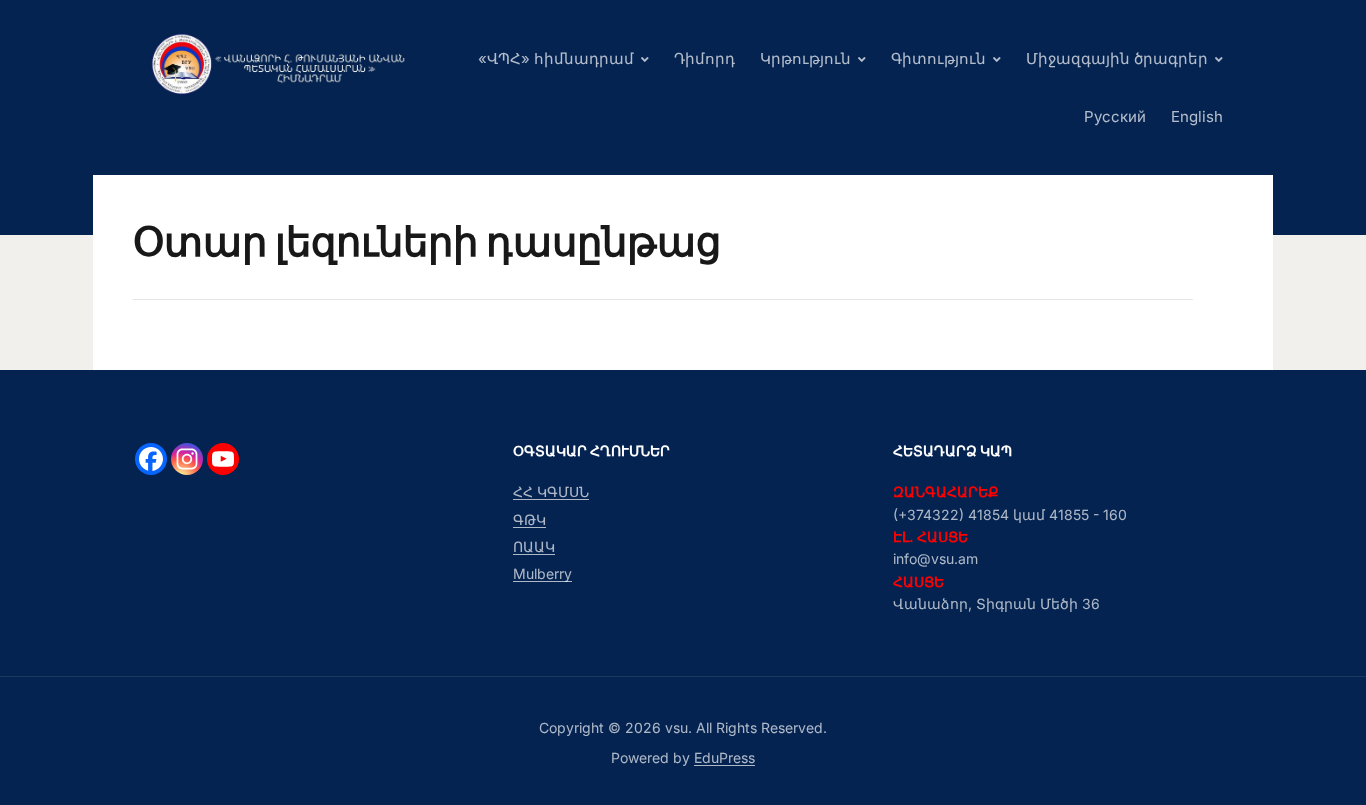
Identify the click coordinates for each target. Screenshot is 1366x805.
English (1197, 116)
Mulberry (542, 573)
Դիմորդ (704, 58)
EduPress (724, 757)
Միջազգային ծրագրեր (1117, 58)
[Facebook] (151, 459)
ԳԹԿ (529, 519)
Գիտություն (938, 58)
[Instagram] (187, 459)
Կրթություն (805, 58)
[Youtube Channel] (223, 459)
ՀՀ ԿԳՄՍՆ (551, 491)
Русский (1115, 116)
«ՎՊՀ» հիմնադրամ (556, 58)
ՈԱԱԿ (534, 546)
